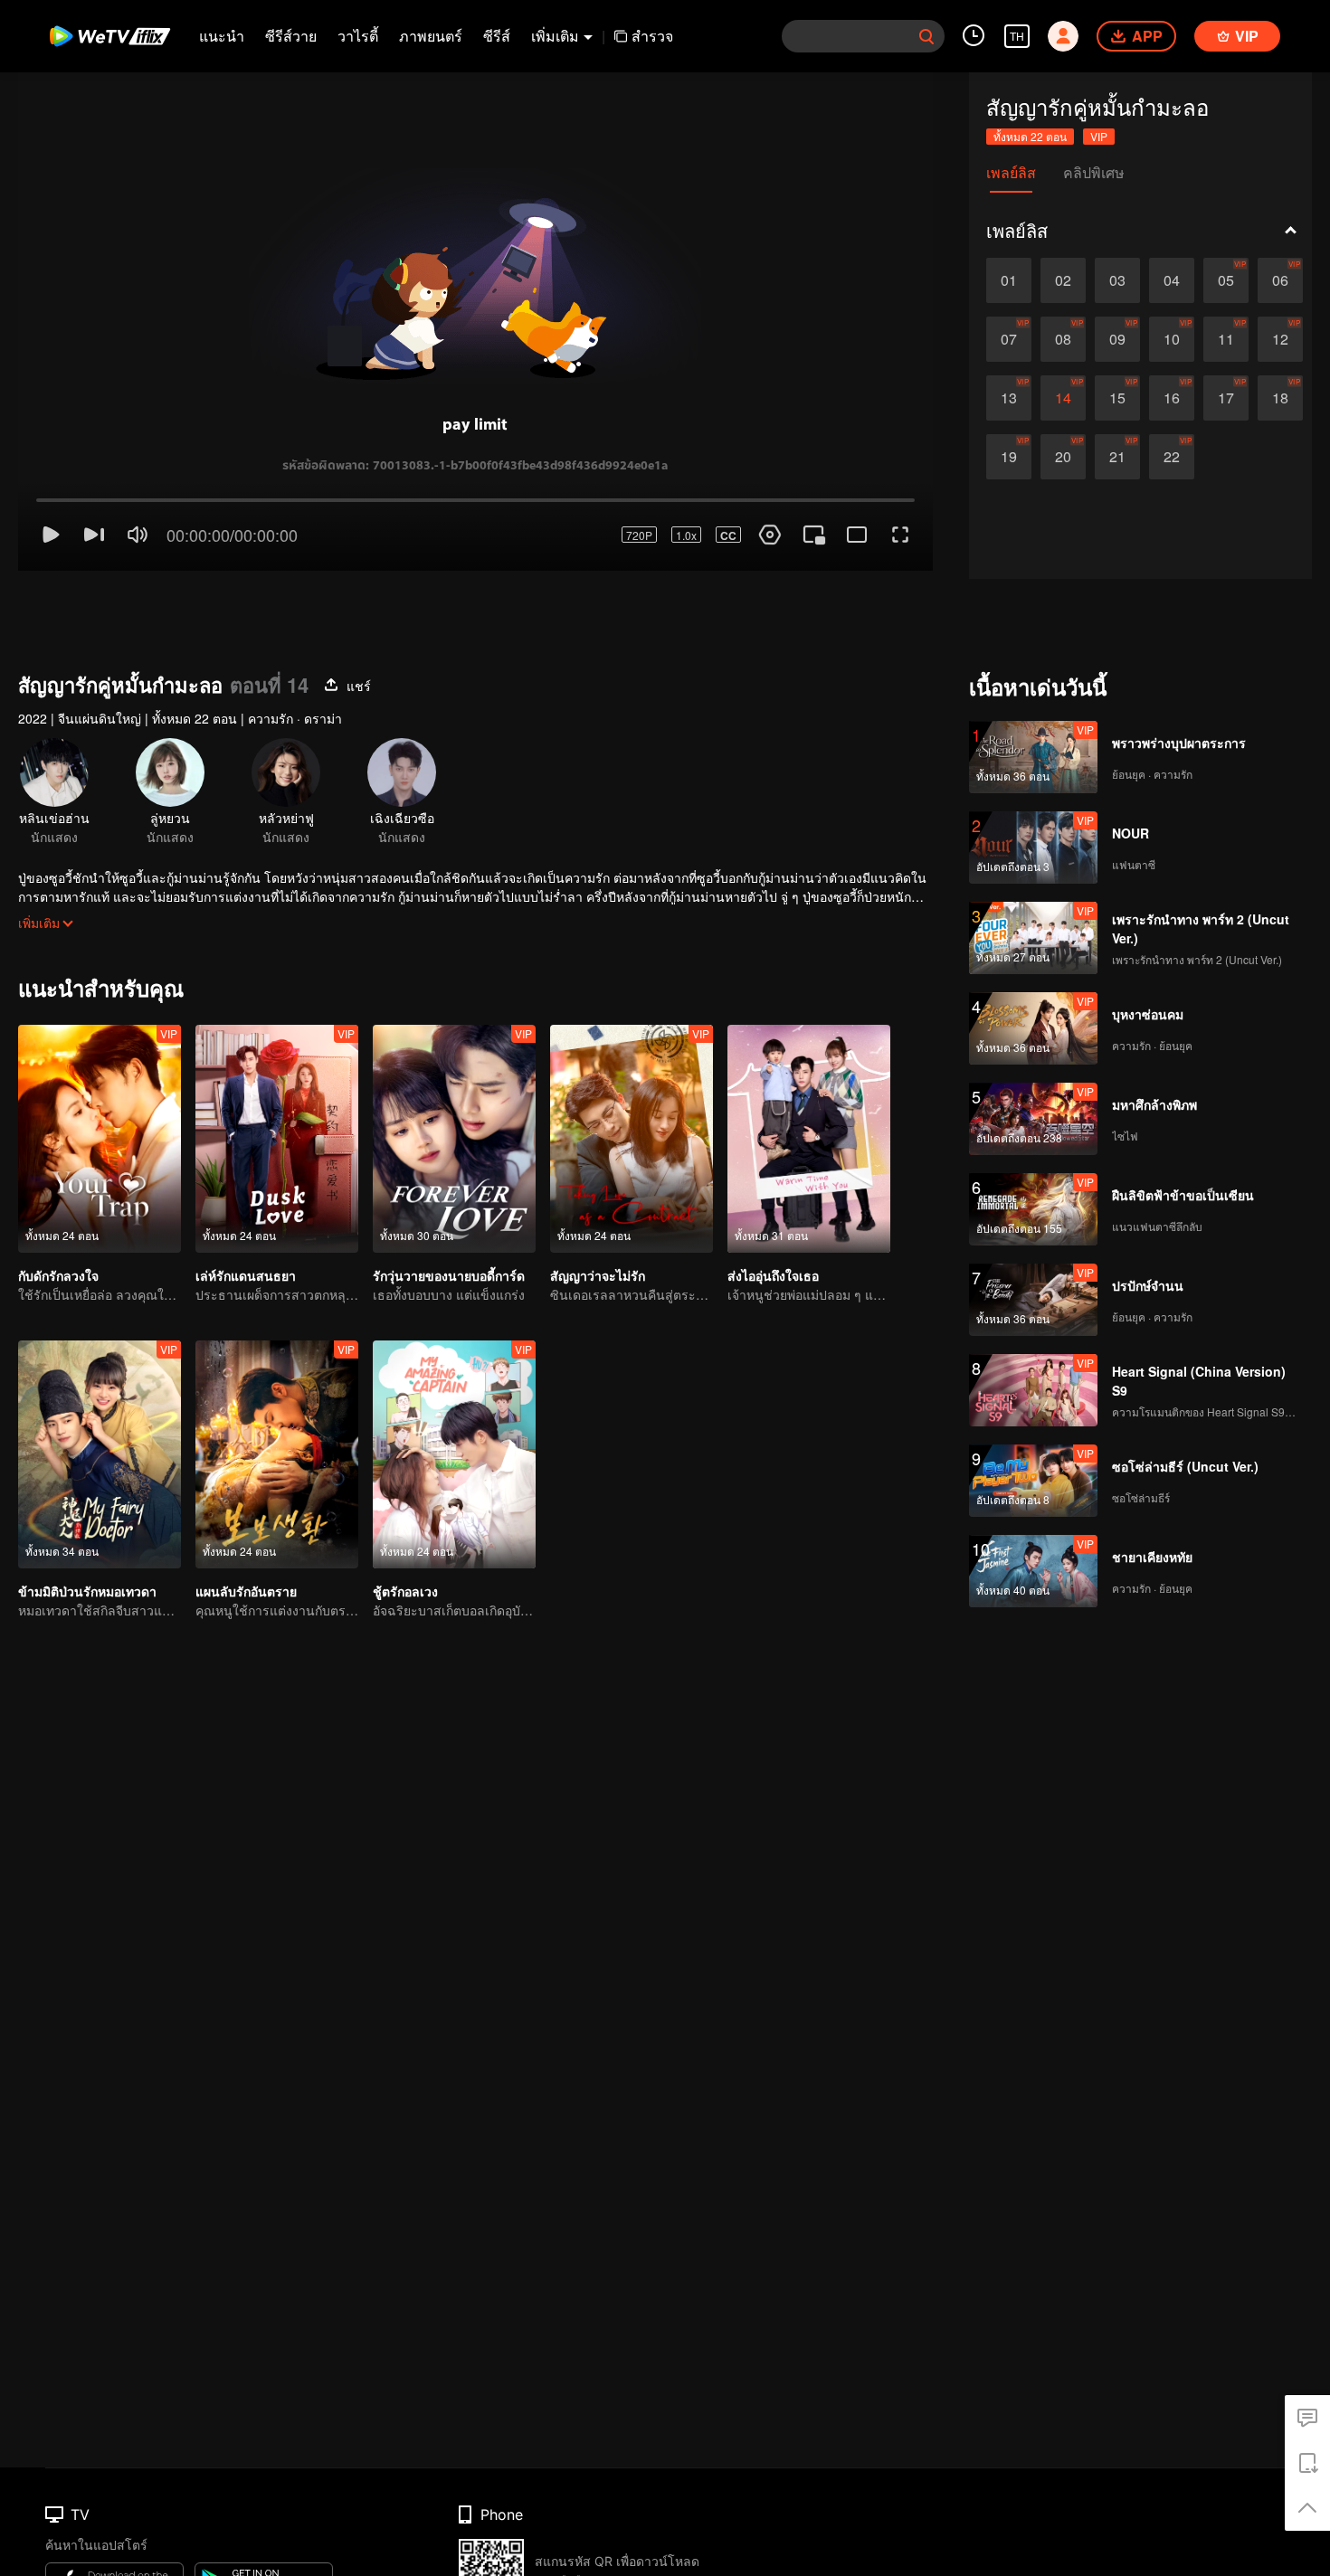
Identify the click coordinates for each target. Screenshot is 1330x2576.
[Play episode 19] (1009, 457)
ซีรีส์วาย (291, 36)
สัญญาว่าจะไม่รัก (598, 1211)
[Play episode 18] (1280, 398)
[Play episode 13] (1009, 398)
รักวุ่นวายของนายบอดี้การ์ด (449, 1211)
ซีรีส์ (497, 36)
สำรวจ (652, 36)
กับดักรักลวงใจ (58, 1211)
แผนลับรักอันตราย (246, 1527)
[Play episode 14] (1063, 398)
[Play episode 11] (1226, 339)
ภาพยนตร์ (431, 36)
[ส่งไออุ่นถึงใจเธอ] (809, 1075)
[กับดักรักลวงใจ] (100, 1075)
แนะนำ (222, 36)
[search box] (926, 36)
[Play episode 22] (1172, 457)
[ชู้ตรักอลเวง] (454, 1390)
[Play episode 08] (1063, 339)
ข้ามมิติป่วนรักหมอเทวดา (87, 1527)
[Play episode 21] (1117, 457)
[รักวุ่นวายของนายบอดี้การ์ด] (454, 1075)
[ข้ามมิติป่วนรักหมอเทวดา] (100, 1390)
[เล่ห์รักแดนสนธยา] (277, 1075)
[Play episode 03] (1117, 280)
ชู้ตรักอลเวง (405, 1527)
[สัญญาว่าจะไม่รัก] (632, 1075)
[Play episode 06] (1280, 280)
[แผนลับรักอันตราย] (277, 1390)
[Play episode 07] (1009, 339)
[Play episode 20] (1063, 457)
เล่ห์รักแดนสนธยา (246, 1211)
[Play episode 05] (1226, 280)
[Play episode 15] (1117, 398)
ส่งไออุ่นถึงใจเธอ (773, 1211)
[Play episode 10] (1172, 339)
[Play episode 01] (1009, 280)
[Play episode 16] (1172, 398)
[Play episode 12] (1280, 339)
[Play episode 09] (1117, 339)
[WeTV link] (111, 36)
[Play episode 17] (1226, 398)
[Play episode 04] (1172, 280)
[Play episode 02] (1063, 280)
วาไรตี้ (358, 36)
